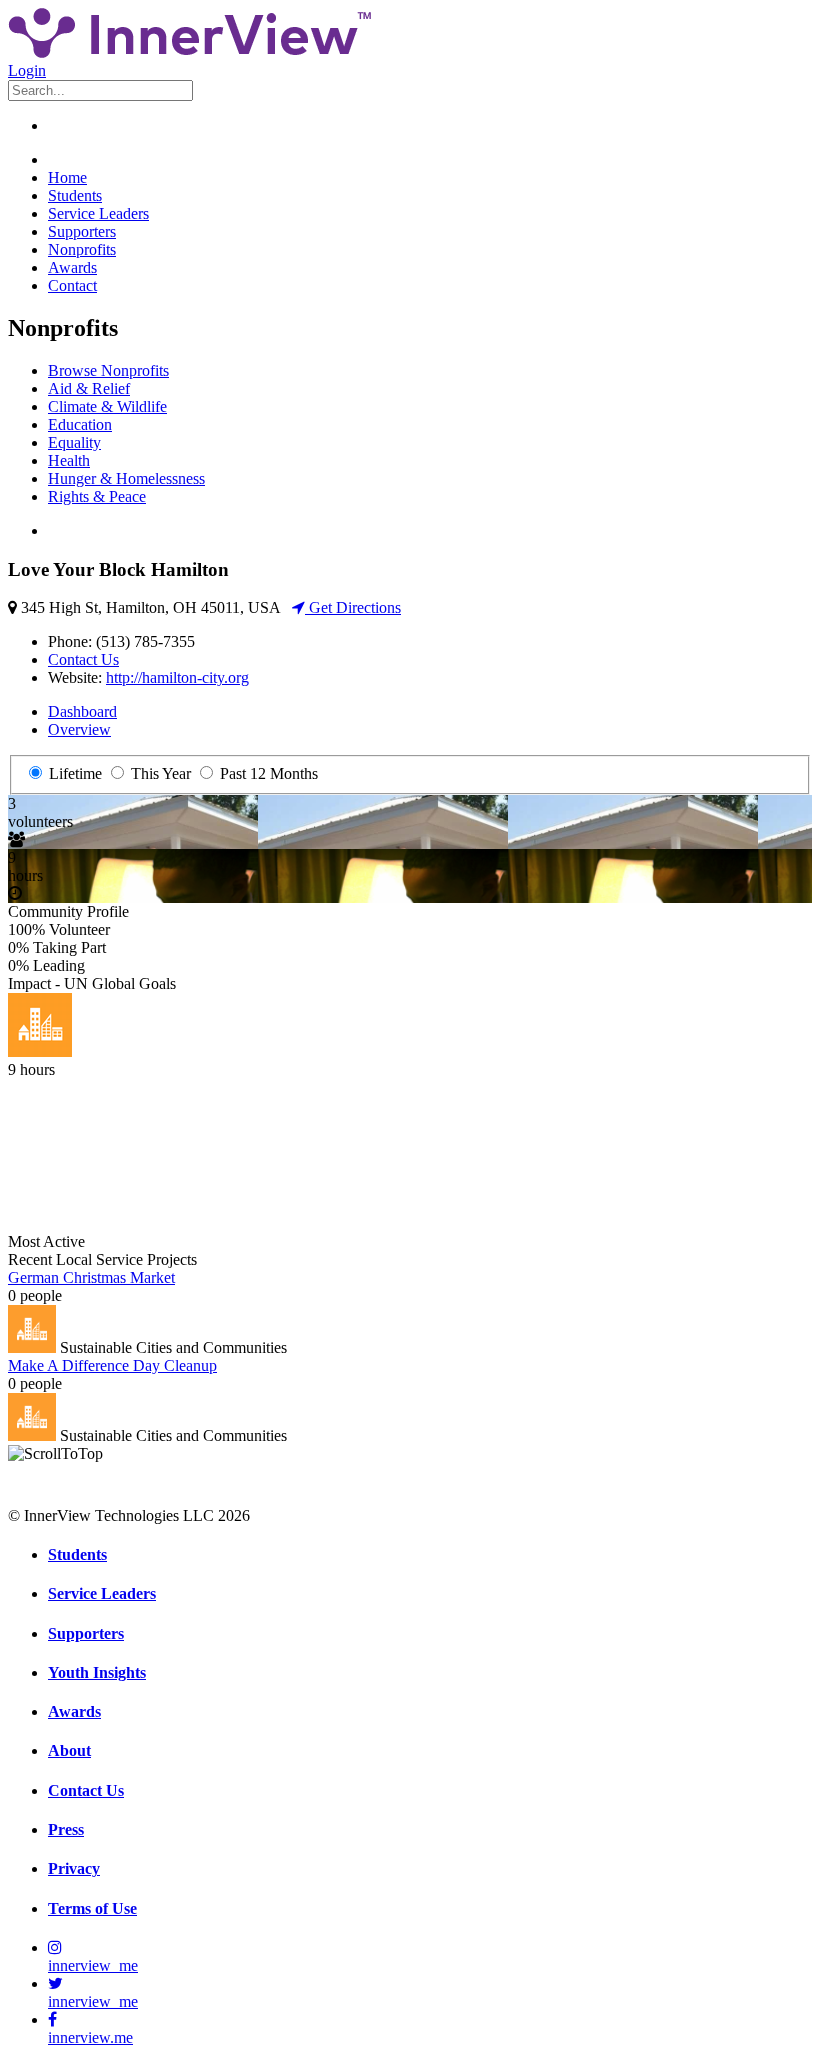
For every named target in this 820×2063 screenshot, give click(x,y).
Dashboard (82, 711)
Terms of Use (92, 1908)
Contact (72, 285)
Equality (74, 442)
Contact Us (83, 659)
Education (80, 424)
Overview (79, 729)
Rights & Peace (97, 496)
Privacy (74, 1868)
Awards (72, 267)
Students (75, 195)
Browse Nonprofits (108, 370)
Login (27, 70)
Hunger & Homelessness (126, 478)
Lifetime (73, 773)
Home (67, 177)
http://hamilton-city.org (177, 677)
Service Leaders (98, 213)
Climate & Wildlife (107, 406)
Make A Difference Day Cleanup (112, 1365)
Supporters (82, 231)
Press (66, 1829)
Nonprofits (82, 249)
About (69, 1750)
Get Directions (353, 607)
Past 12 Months (267, 773)
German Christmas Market (91, 1277)
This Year (159, 773)
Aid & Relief (89, 388)
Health (69, 460)
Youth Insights (97, 1672)
